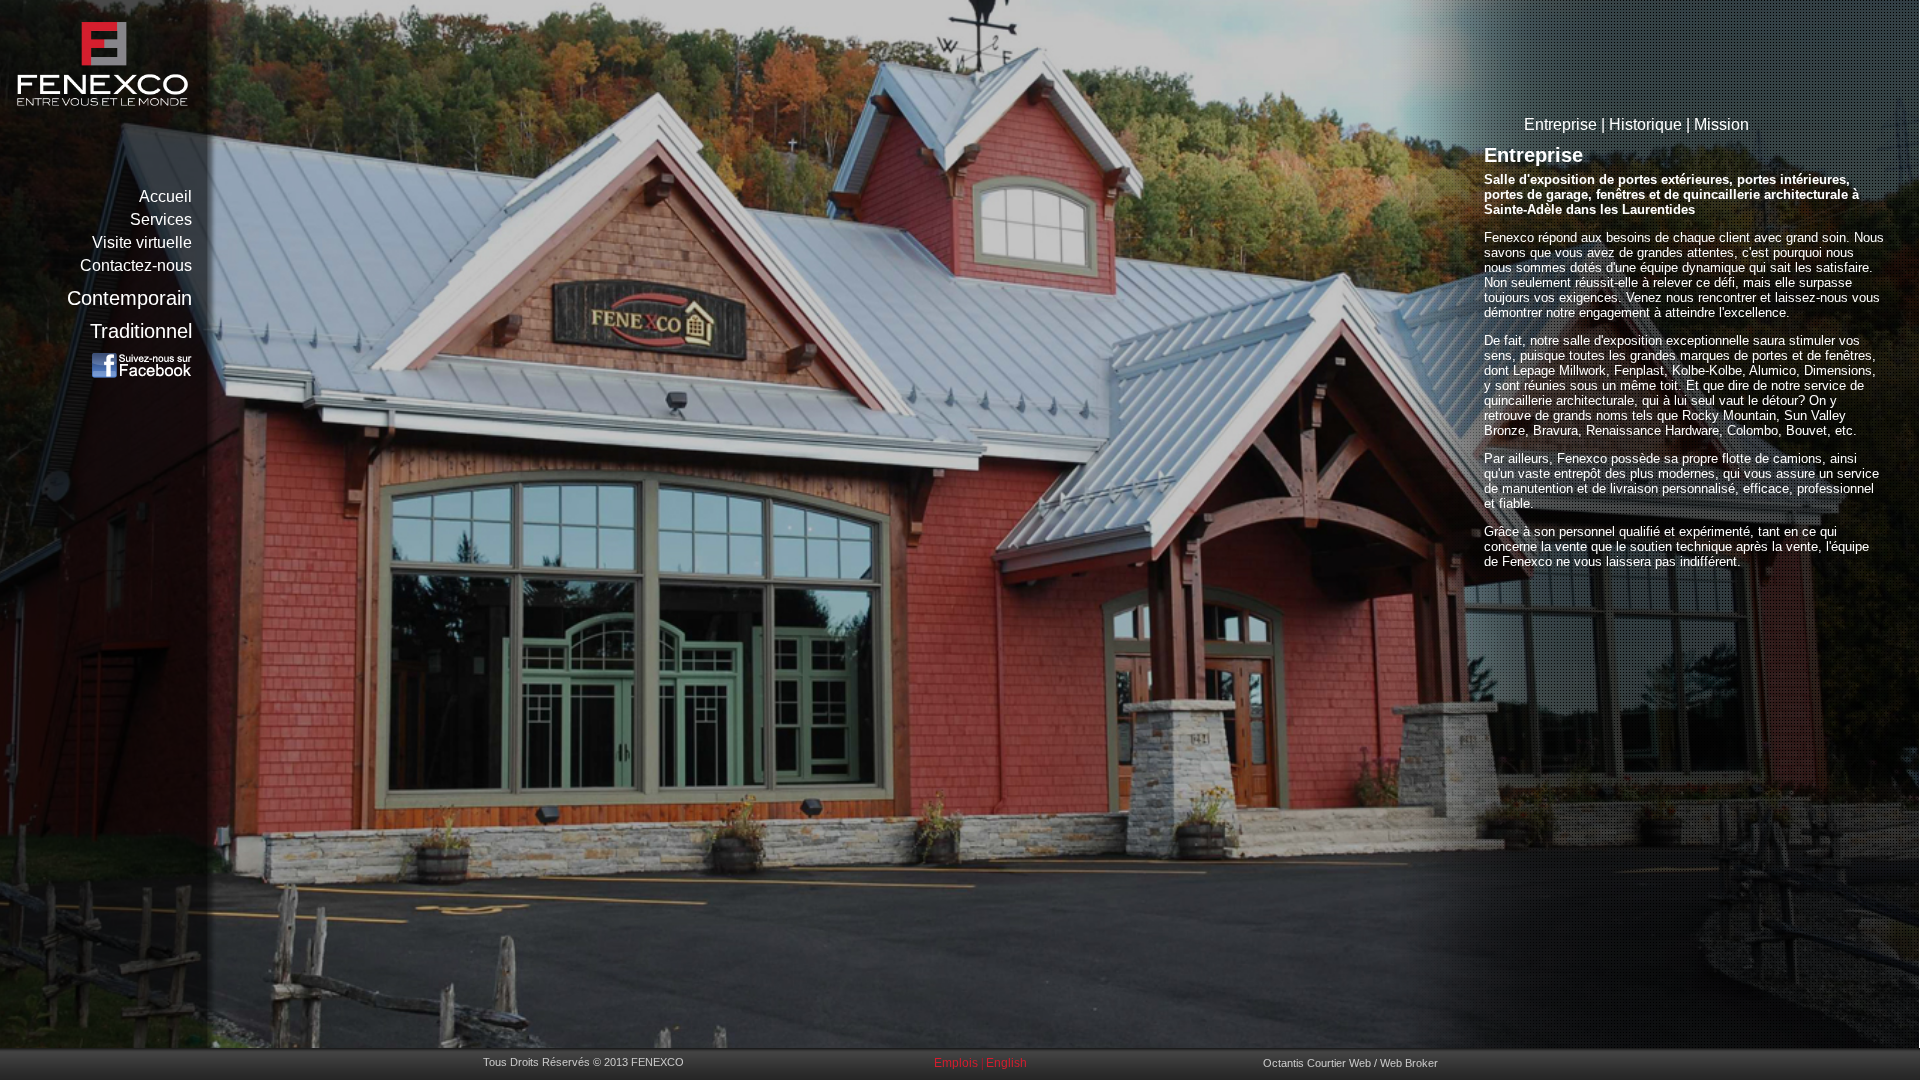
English (1006, 1063)
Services (161, 219)
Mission (1721, 124)
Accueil (165, 196)
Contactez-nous (136, 265)
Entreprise (1560, 124)
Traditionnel (141, 331)
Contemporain (129, 298)
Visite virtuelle (142, 242)
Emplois (956, 1063)
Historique (1645, 124)
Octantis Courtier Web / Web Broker (1350, 1063)
